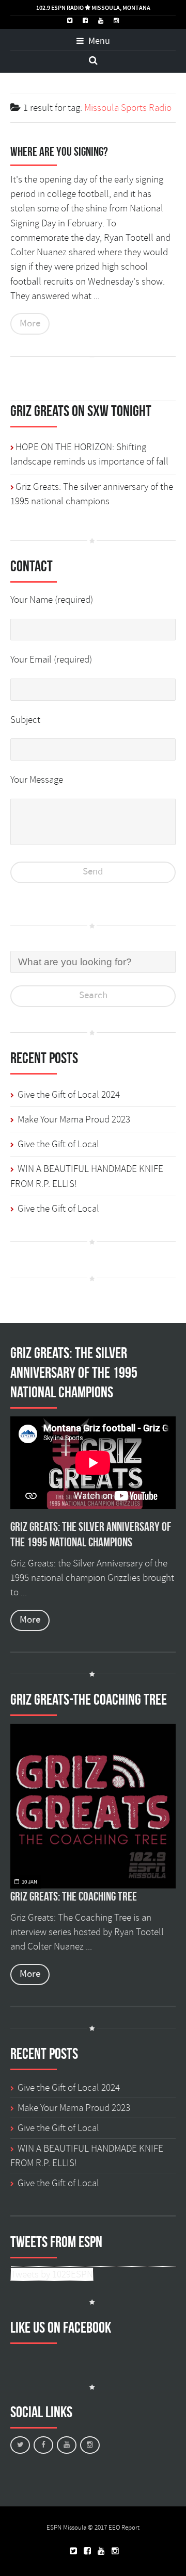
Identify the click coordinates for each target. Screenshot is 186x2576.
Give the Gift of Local (58, 1144)
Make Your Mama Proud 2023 (74, 1119)
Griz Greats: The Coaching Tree (74, 1896)
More (30, 324)
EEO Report (124, 2528)
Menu (98, 41)
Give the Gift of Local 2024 (69, 1095)
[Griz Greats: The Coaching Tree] (93, 1806)
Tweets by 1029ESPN (52, 2274)
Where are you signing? (59, 152)
